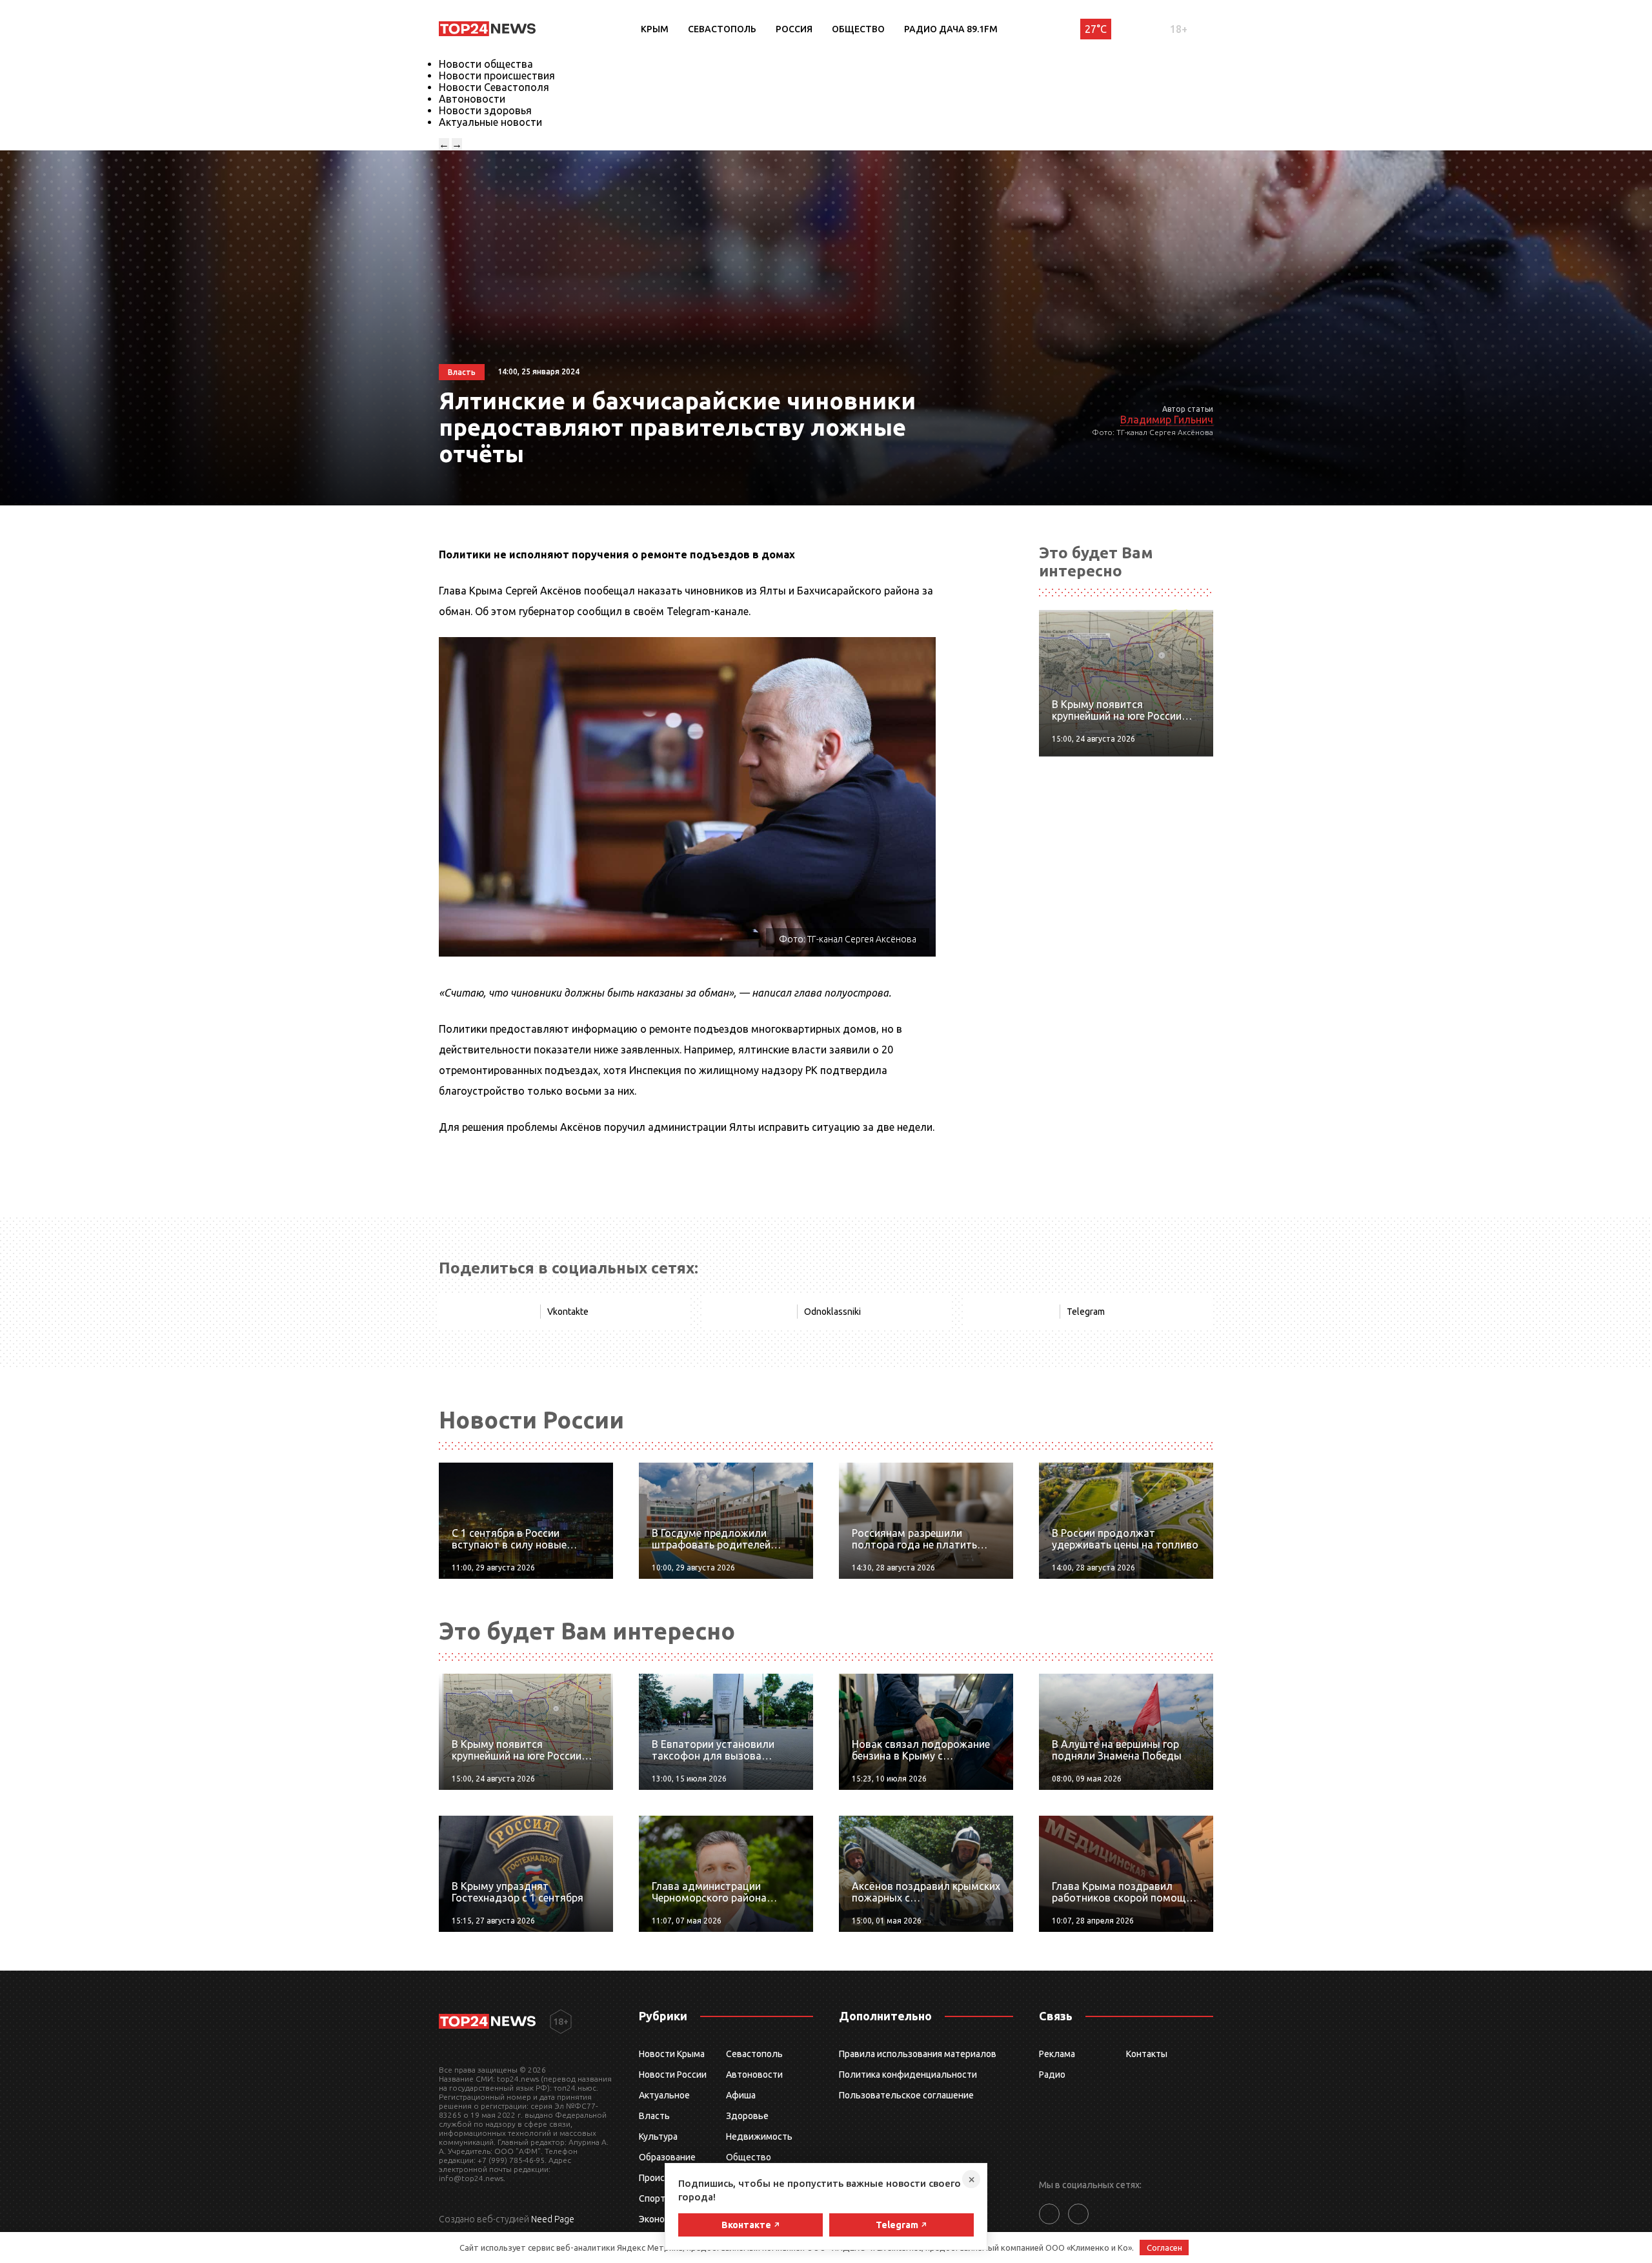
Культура (658, 2136)
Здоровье (747, 2116)
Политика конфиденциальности (908, 2075)
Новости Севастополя (494, 87)
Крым (655, 29)
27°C (1096, 29)
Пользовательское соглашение (906, 2095)
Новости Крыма (672, 2054)
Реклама (1057, 2054)
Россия (794, 29)
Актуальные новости (490, 122)
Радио (1052, 2075)
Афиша (741, 2095)
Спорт (652, 2198)
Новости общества (486, 64)
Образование (667, 2157)
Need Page (553, 2219)
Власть (654, 2116)
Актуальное (664, 2095)
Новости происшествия (497, 76)
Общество (858, 29)
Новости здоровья (485, 110)
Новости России (673, 2075)
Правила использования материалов (918, 2054)
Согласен (1164, 2248)
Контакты (1147, 2054)
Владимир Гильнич (1167, 420)
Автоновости (472, 99)
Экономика (662, 2219)
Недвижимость (759, 2136)
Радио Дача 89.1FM (951, 29)
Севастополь (722, 29)
